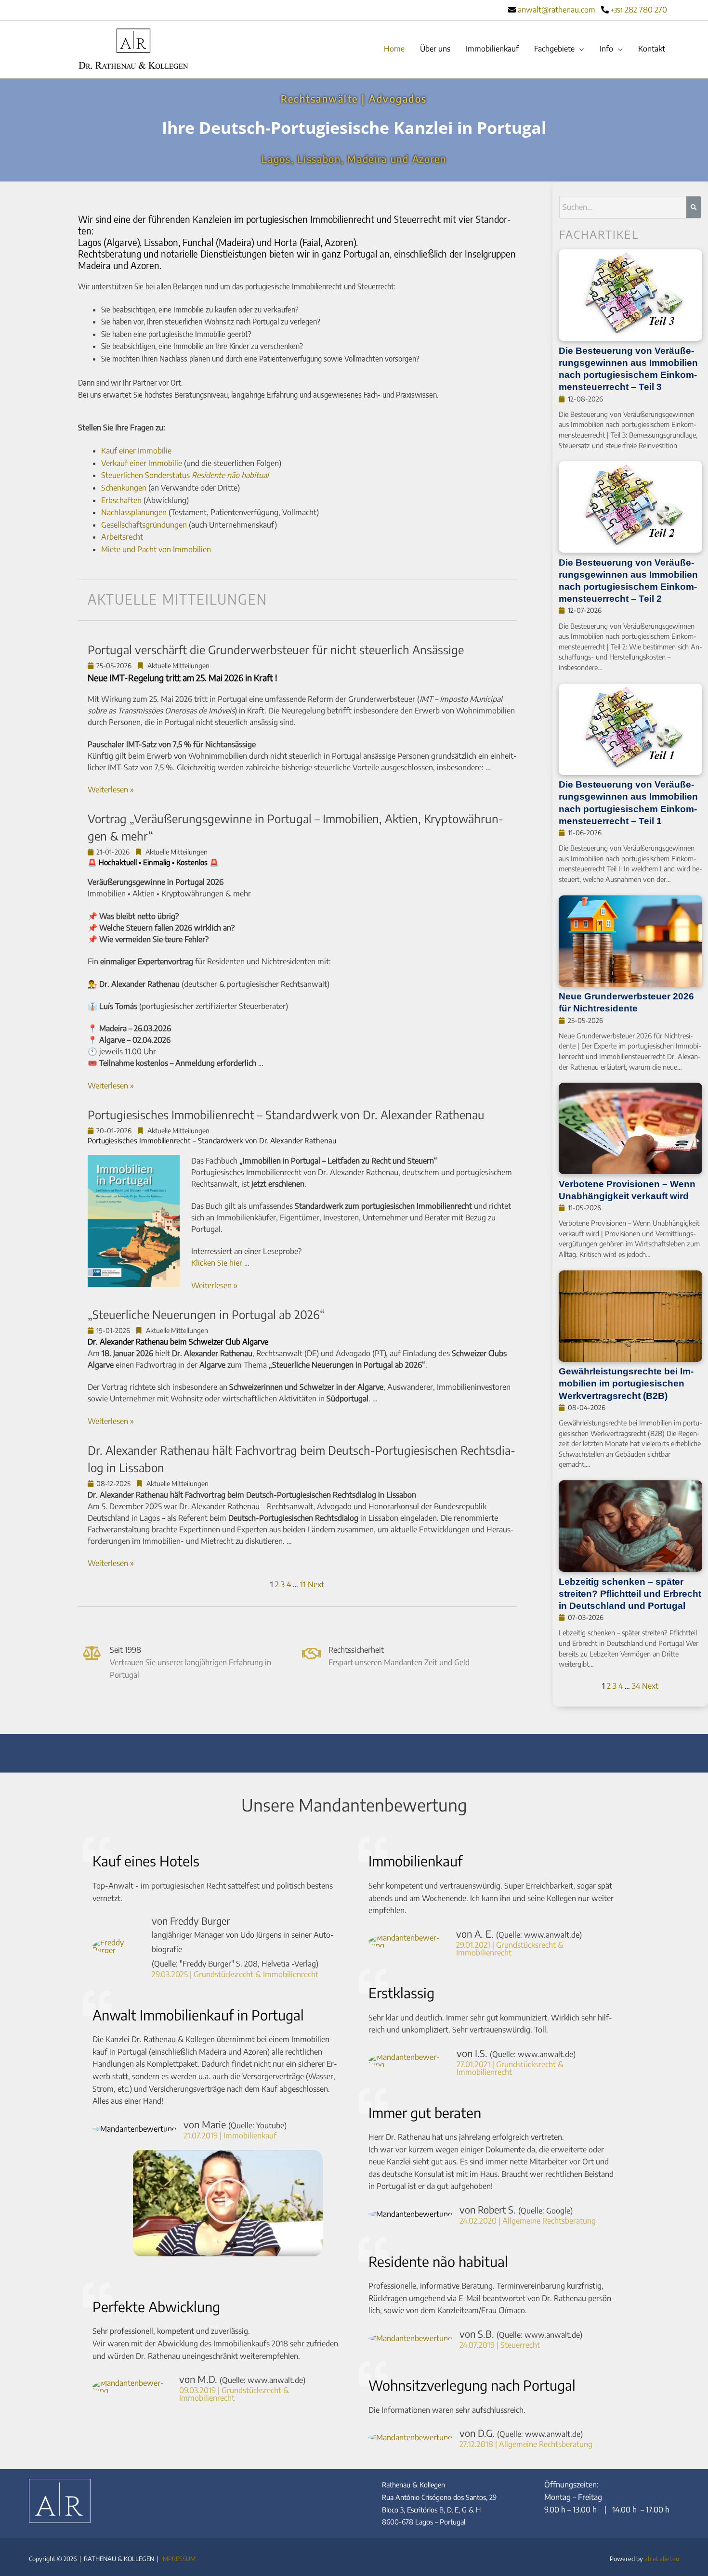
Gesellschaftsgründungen (144, 525)
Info (606, 49)
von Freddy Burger (243, 1942)
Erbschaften (121, 500)
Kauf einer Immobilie (136, 451)
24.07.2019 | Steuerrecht (500, 2345)
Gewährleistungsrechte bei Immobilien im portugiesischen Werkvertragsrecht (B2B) (626, 1383)
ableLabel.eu (662, 2559)
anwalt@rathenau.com (557, 10)
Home (394, 49)
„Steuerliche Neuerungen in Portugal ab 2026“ (206, 1314)
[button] (228, 2203)
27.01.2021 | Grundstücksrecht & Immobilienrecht (510, 2068)
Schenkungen (124, 488)
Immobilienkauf (492, 49)
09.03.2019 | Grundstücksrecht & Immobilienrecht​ (234, 2394)
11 (303, 1584)
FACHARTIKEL (599, 234)
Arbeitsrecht (122, 537)
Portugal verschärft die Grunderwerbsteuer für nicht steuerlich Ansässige (276, 649)
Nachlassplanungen (134, 512)
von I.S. (516, 2053)
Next (316, 1584)
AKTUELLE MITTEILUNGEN (177, 599)
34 (636, 1686)
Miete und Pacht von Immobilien (156, 549)
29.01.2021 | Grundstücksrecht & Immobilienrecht (510, 1949)
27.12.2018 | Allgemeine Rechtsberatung (526, 2444)
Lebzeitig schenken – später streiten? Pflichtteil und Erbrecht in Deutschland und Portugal (630, 1593)
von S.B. (521, 2334)
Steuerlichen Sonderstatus (185, 475)
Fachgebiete (554, 49)
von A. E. (519, 1934)
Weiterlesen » (111, 790)
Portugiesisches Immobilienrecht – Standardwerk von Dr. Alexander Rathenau (286, 1114)
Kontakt (652, 49)
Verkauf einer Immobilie (142, 463)
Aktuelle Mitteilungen (178, 666)
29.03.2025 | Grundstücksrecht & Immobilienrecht (235, 1974)
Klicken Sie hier (217, 1263)
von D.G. (521, 2433)
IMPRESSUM (178, 2559)
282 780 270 (639, 10)
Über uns (435, 49)
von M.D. (242, 2379)
